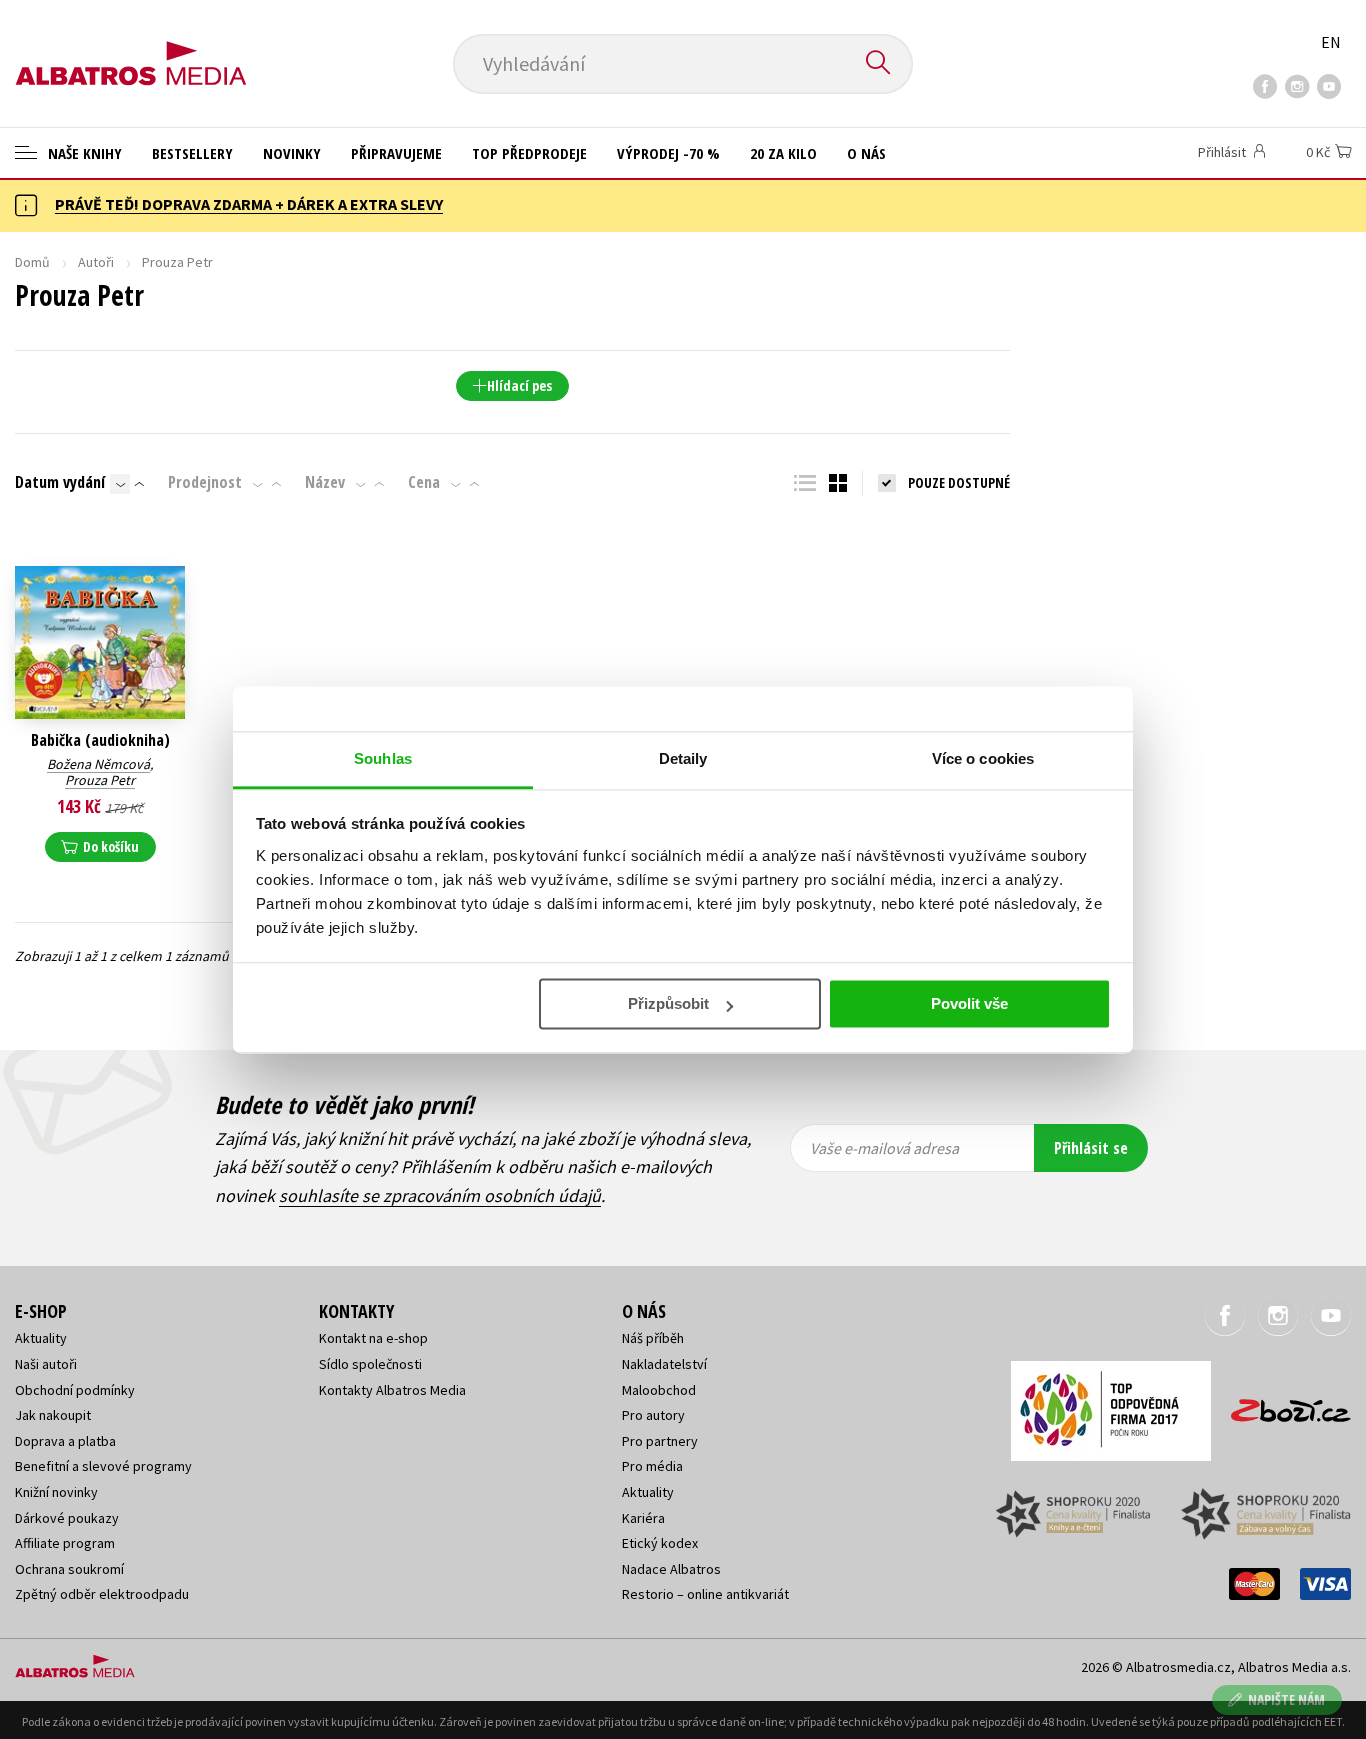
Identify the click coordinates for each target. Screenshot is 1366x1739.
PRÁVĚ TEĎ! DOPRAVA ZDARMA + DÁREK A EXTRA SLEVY (249, 204)
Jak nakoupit (53, 1415)
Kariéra (643, 1518)
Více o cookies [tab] (983, 758)
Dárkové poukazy (67, 1518)
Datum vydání (60, 482)
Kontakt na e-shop (373, 1338)
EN (1331, 42)
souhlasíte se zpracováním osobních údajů (440, 1195)
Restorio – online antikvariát (705, 1594)
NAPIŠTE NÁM (1286, 1699)
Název (325, 482)
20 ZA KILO (783, 153)
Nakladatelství (664, 1364)
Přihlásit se (1091, 1148)
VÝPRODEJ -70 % (668, 153)
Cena (424, 482)
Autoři (96, 262)
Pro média (652, 1466)
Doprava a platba (65, 1441)
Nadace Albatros (671, 1569)
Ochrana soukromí (69, 1569)
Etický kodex (660, 1543)
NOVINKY (292, 153)
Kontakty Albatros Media (392, 1390)
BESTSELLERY (192, 153)
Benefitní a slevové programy (103, 1466)
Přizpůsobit (668, 1003)
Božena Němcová (98, 764)
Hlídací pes (519, 385)
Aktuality (41, 1338)
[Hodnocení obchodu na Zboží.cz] (1281, 1404)
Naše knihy (83, 153)
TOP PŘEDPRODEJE (529, 153)
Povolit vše (969, 1003)
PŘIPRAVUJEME (396, 153)
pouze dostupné (959, 482)
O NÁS (866, 153)
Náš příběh (653, 1338)
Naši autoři (46, 1364)
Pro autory (653, 1415)
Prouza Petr (100, 780)
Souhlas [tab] (383, 758)
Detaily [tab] (683, 758)
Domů (32, 262)
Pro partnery (660, 1441)
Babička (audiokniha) (100, 740)
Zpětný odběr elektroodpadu (102, 1594)
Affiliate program (65, 1543)
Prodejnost (205, 482)
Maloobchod (659, 1390)
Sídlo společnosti (370, 1364)
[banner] (131, 47)
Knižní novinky (56, 1492)
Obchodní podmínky (75, 1390)
